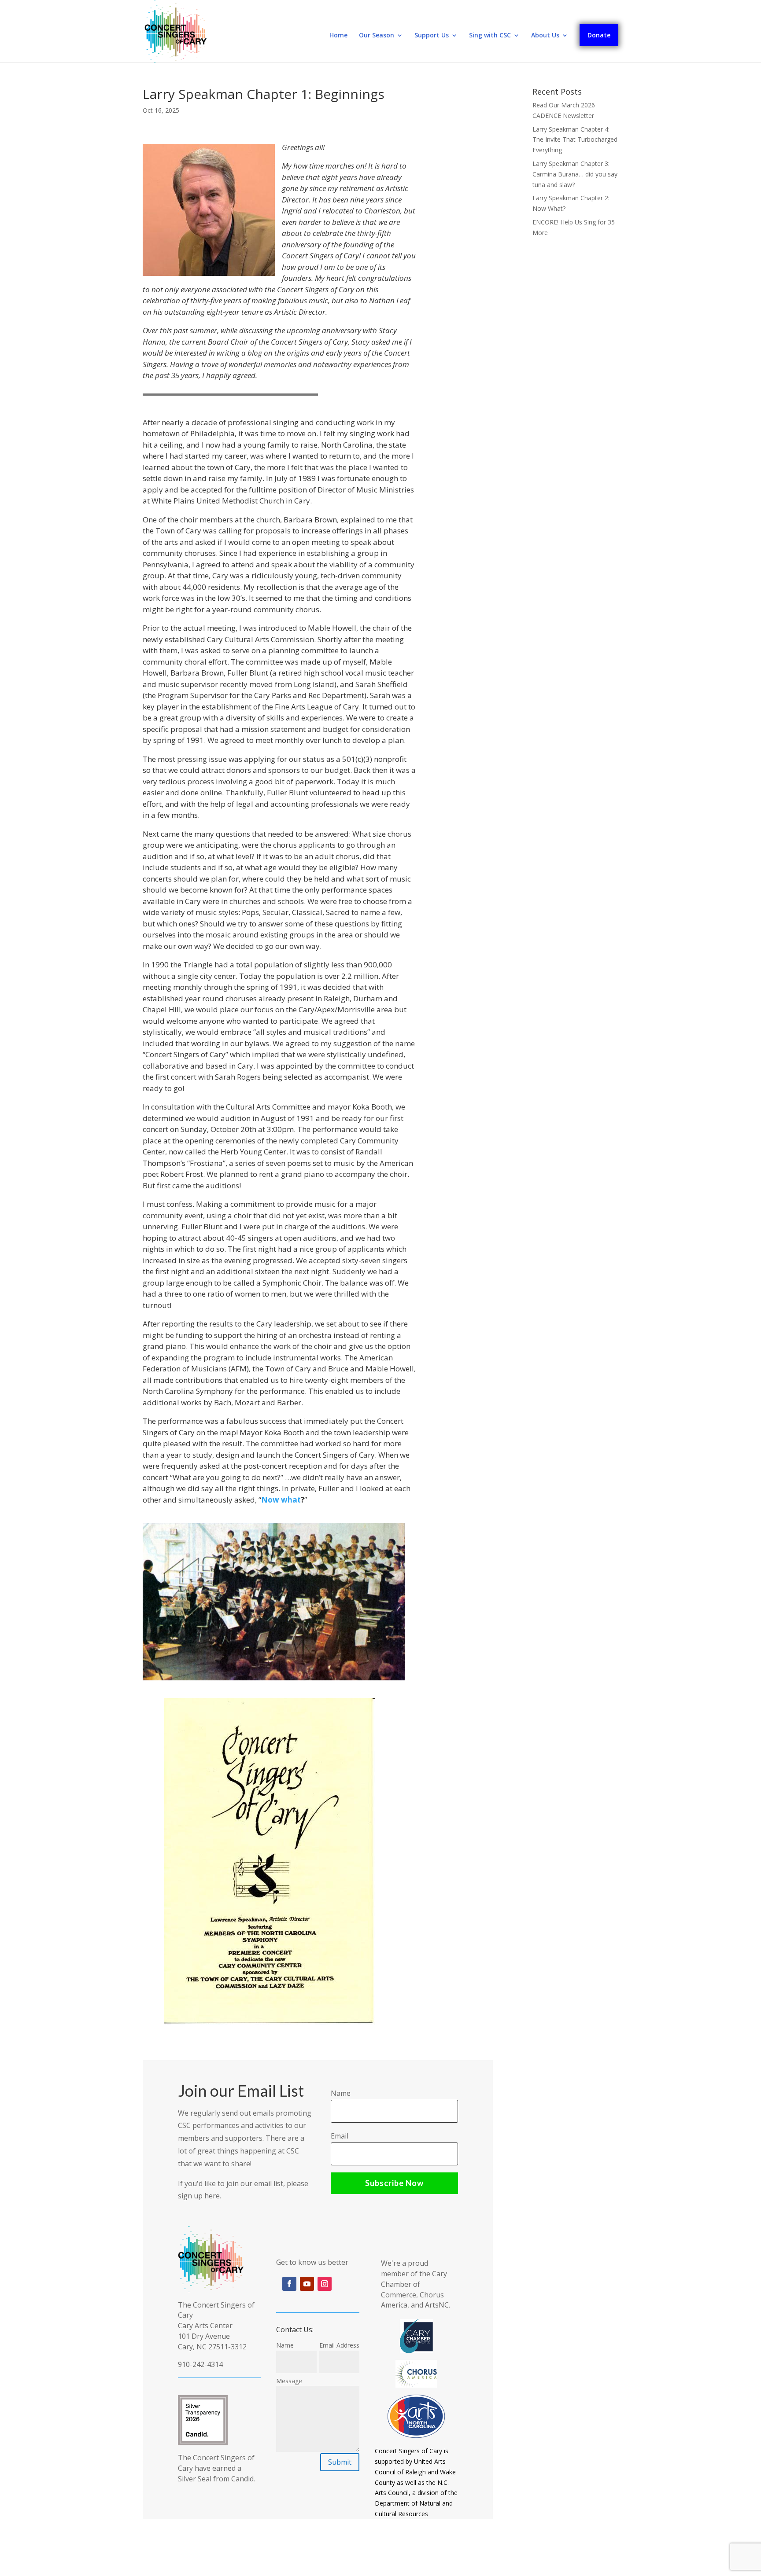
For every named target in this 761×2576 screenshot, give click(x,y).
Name (341, 2093)
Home (338, 36)
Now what (281, 1500)
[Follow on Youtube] (307, 2284)
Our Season (377, 36)
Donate (599, 35)
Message (289, 2381)
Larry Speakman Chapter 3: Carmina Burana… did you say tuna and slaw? (575, 174)
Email (340, 2136)
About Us (545, 36)
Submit (340, 2462)
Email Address (339, 2345)
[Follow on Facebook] (289, 2284)
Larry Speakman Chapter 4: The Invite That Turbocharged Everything (575, 140)
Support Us (432, 36)
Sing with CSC (490, 36)
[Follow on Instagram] (325, 2284)
